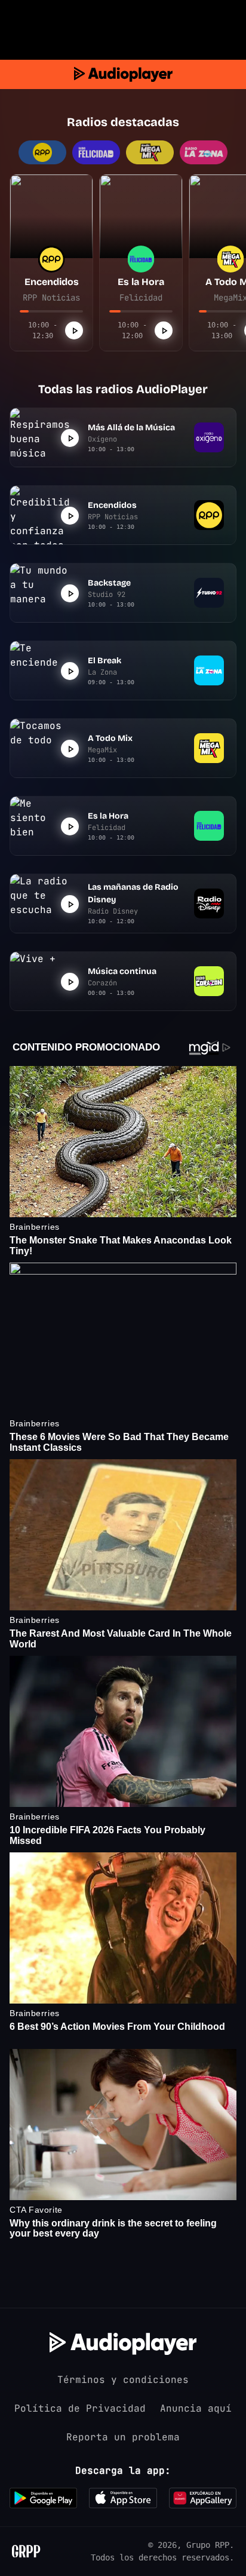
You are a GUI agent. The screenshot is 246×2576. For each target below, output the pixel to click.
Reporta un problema (123, 2437)
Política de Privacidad (80, 2408)
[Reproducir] (74, 330)
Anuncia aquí (196, 2408)
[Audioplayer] (123, 74)
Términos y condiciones (123, 2380)
